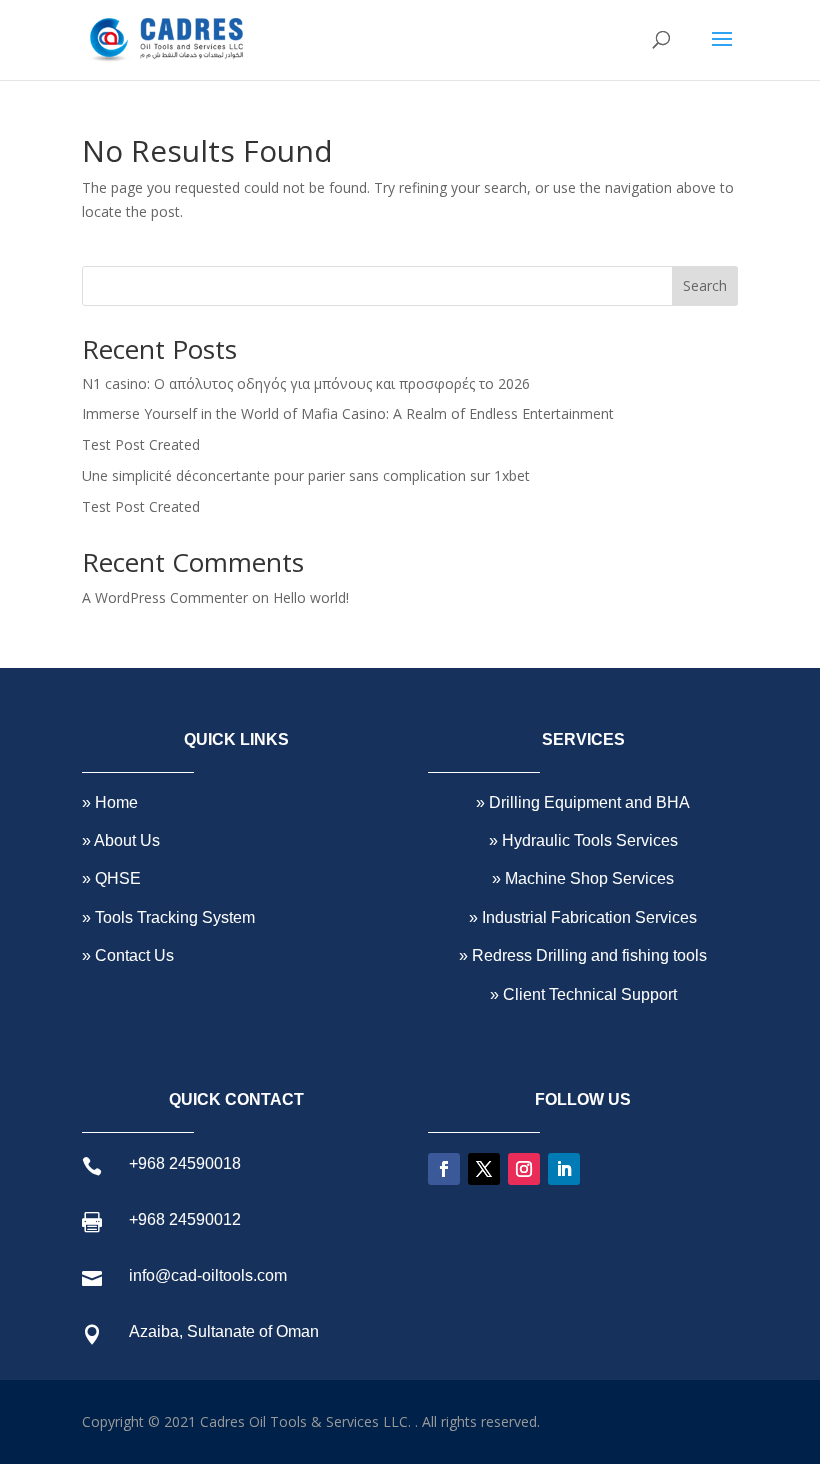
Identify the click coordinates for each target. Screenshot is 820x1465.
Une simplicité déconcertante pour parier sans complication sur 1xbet (306, 475)
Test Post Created (141, 444)
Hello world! (311, 597)
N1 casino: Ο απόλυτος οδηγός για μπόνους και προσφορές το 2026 (306, 383)
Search (705, 285)
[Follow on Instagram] (524, 1169)
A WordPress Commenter (165, 597)
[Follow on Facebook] (444, 1169)
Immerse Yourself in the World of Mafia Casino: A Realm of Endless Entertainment (348, 413)
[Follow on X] (484, 1169)
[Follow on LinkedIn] (564, 1169)
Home (114, 802)
